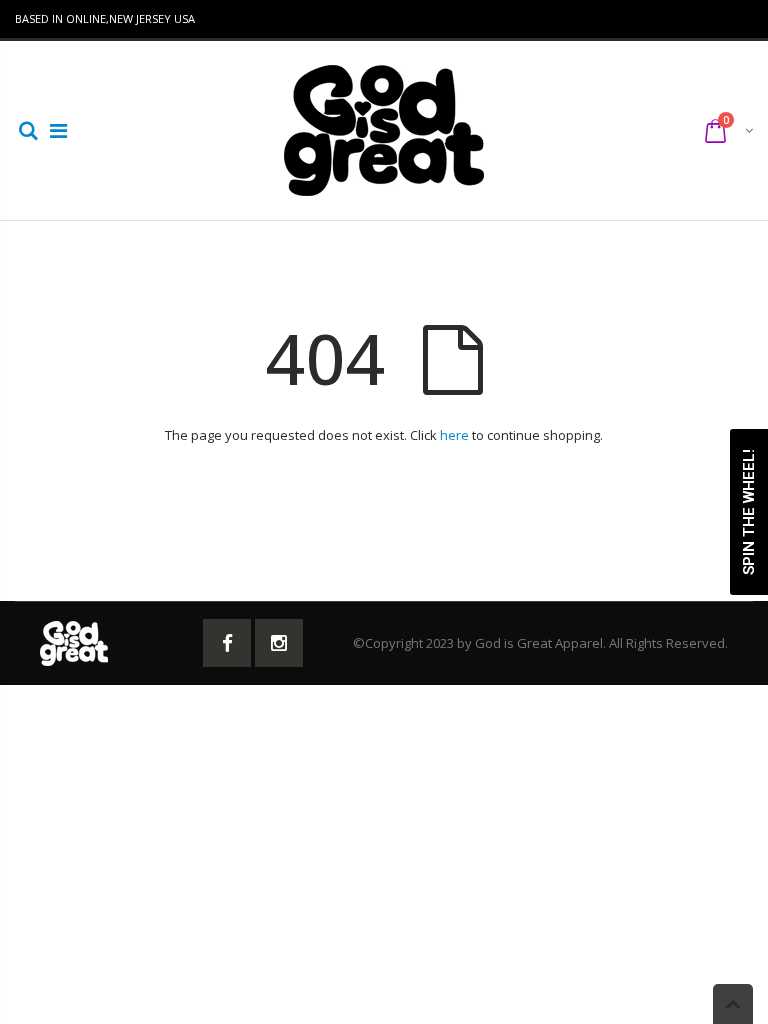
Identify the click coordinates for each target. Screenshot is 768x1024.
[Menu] (58, 130)
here (454, 435)
